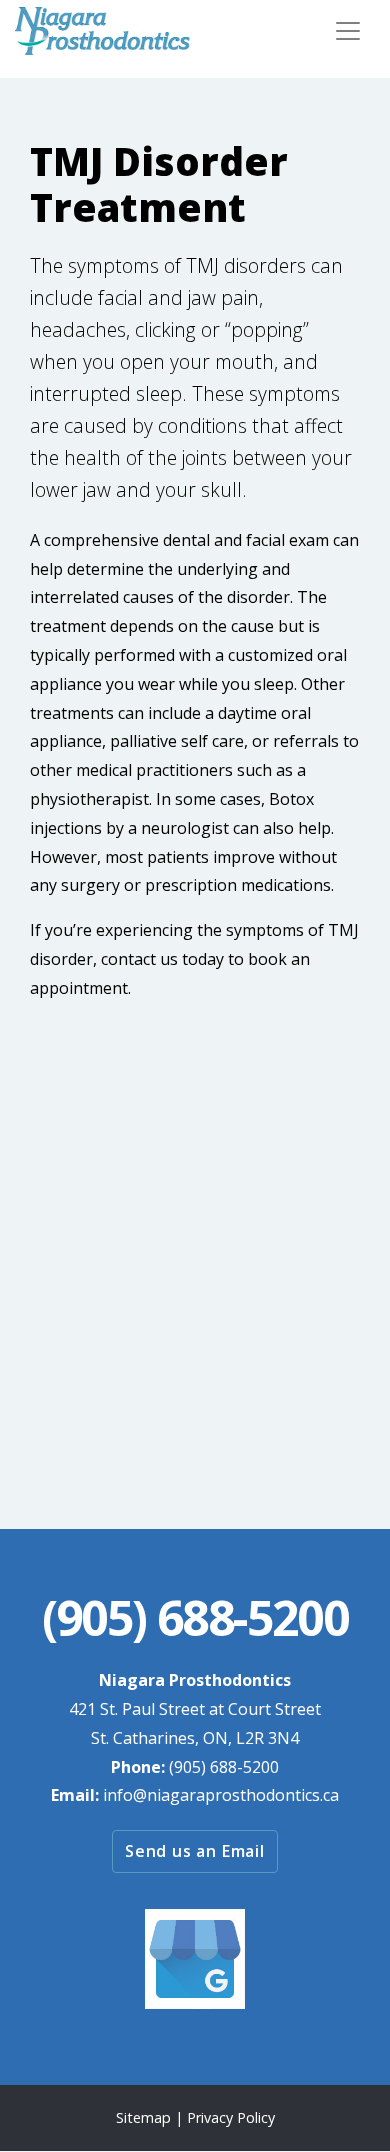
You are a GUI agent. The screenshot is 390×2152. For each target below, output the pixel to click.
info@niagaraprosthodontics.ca (221, 1795)
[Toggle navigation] (348, 31)
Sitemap (143, 2117)
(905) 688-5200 (224, 1767)
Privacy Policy (231, 2117)
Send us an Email (195, 1851)
